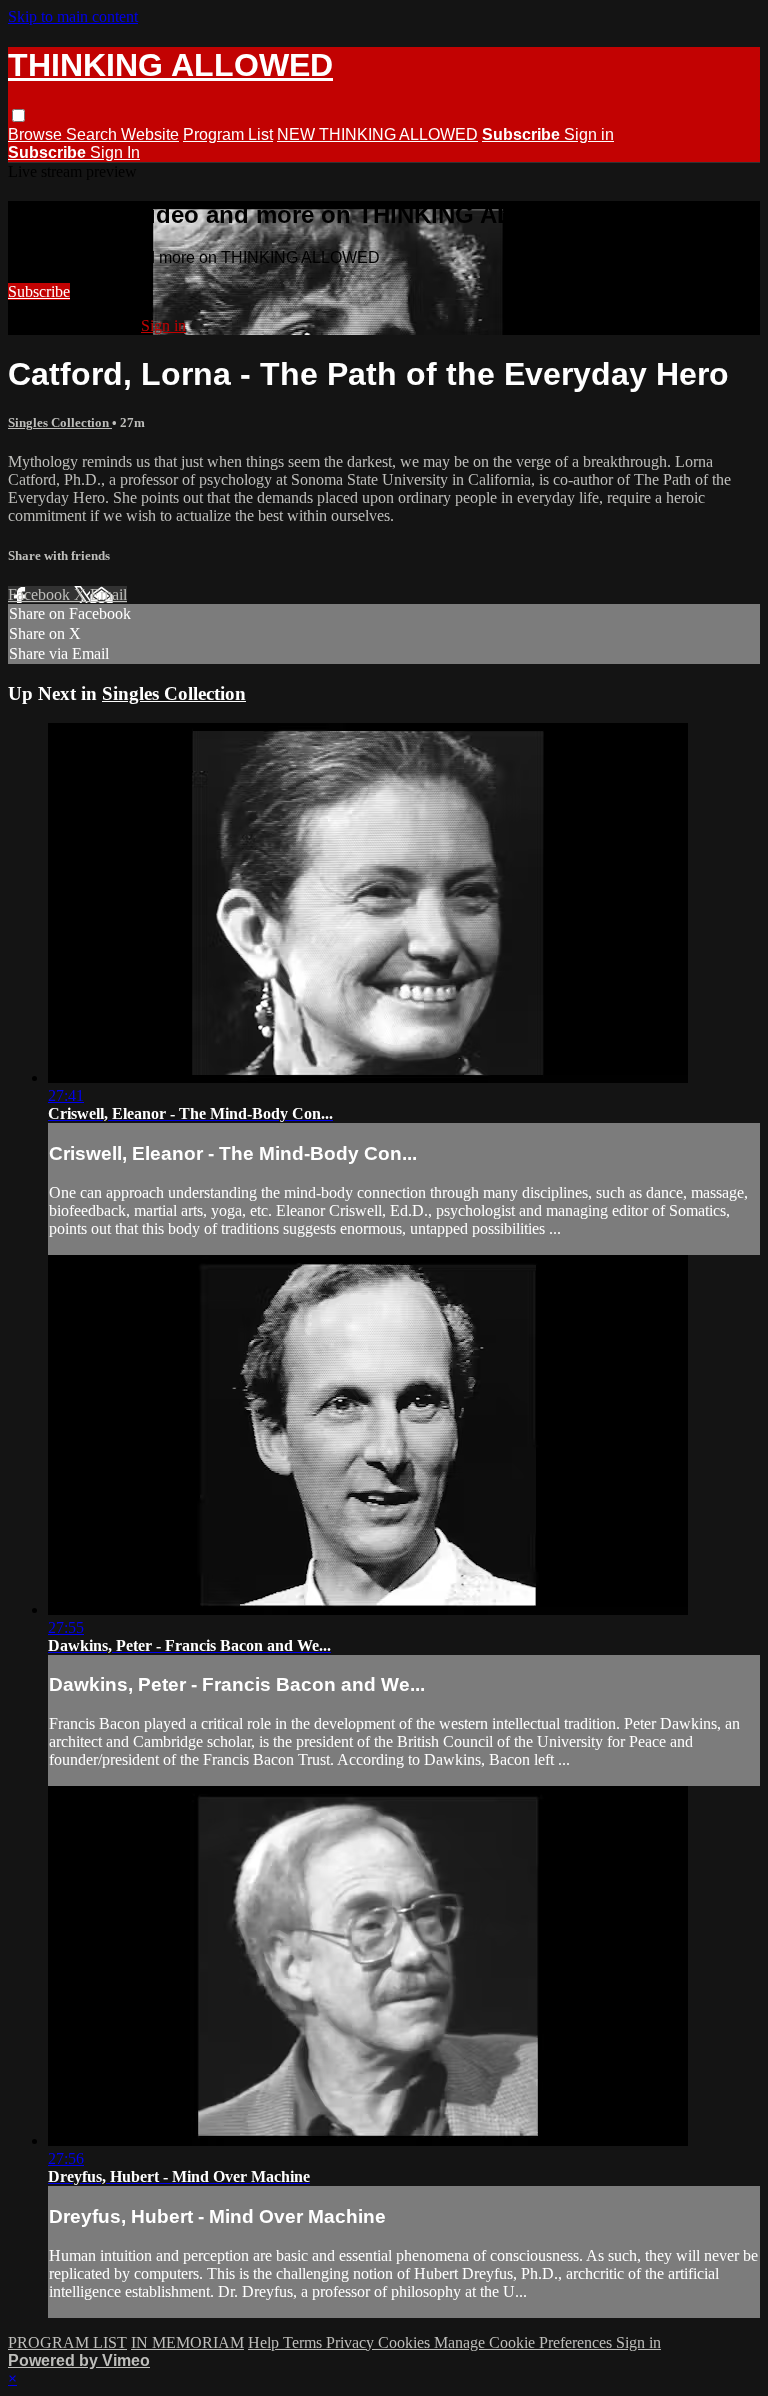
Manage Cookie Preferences (525, 2342)
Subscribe (39, 291)
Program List (228, 134)
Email (108, 594)
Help (265, 2342)
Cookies (406, 2342)
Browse (37, 134)
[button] (18, 115)
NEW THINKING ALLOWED (377, 134)
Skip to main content (73, 16)
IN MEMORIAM (187, 2342)
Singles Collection (60, 422)
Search (93, 134)
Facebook (41, 594)
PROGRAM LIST (67, 2342)
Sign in (589, 134)
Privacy (352, 2342)
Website (150, 134)
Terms (304, 2342)
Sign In (115, 152)
